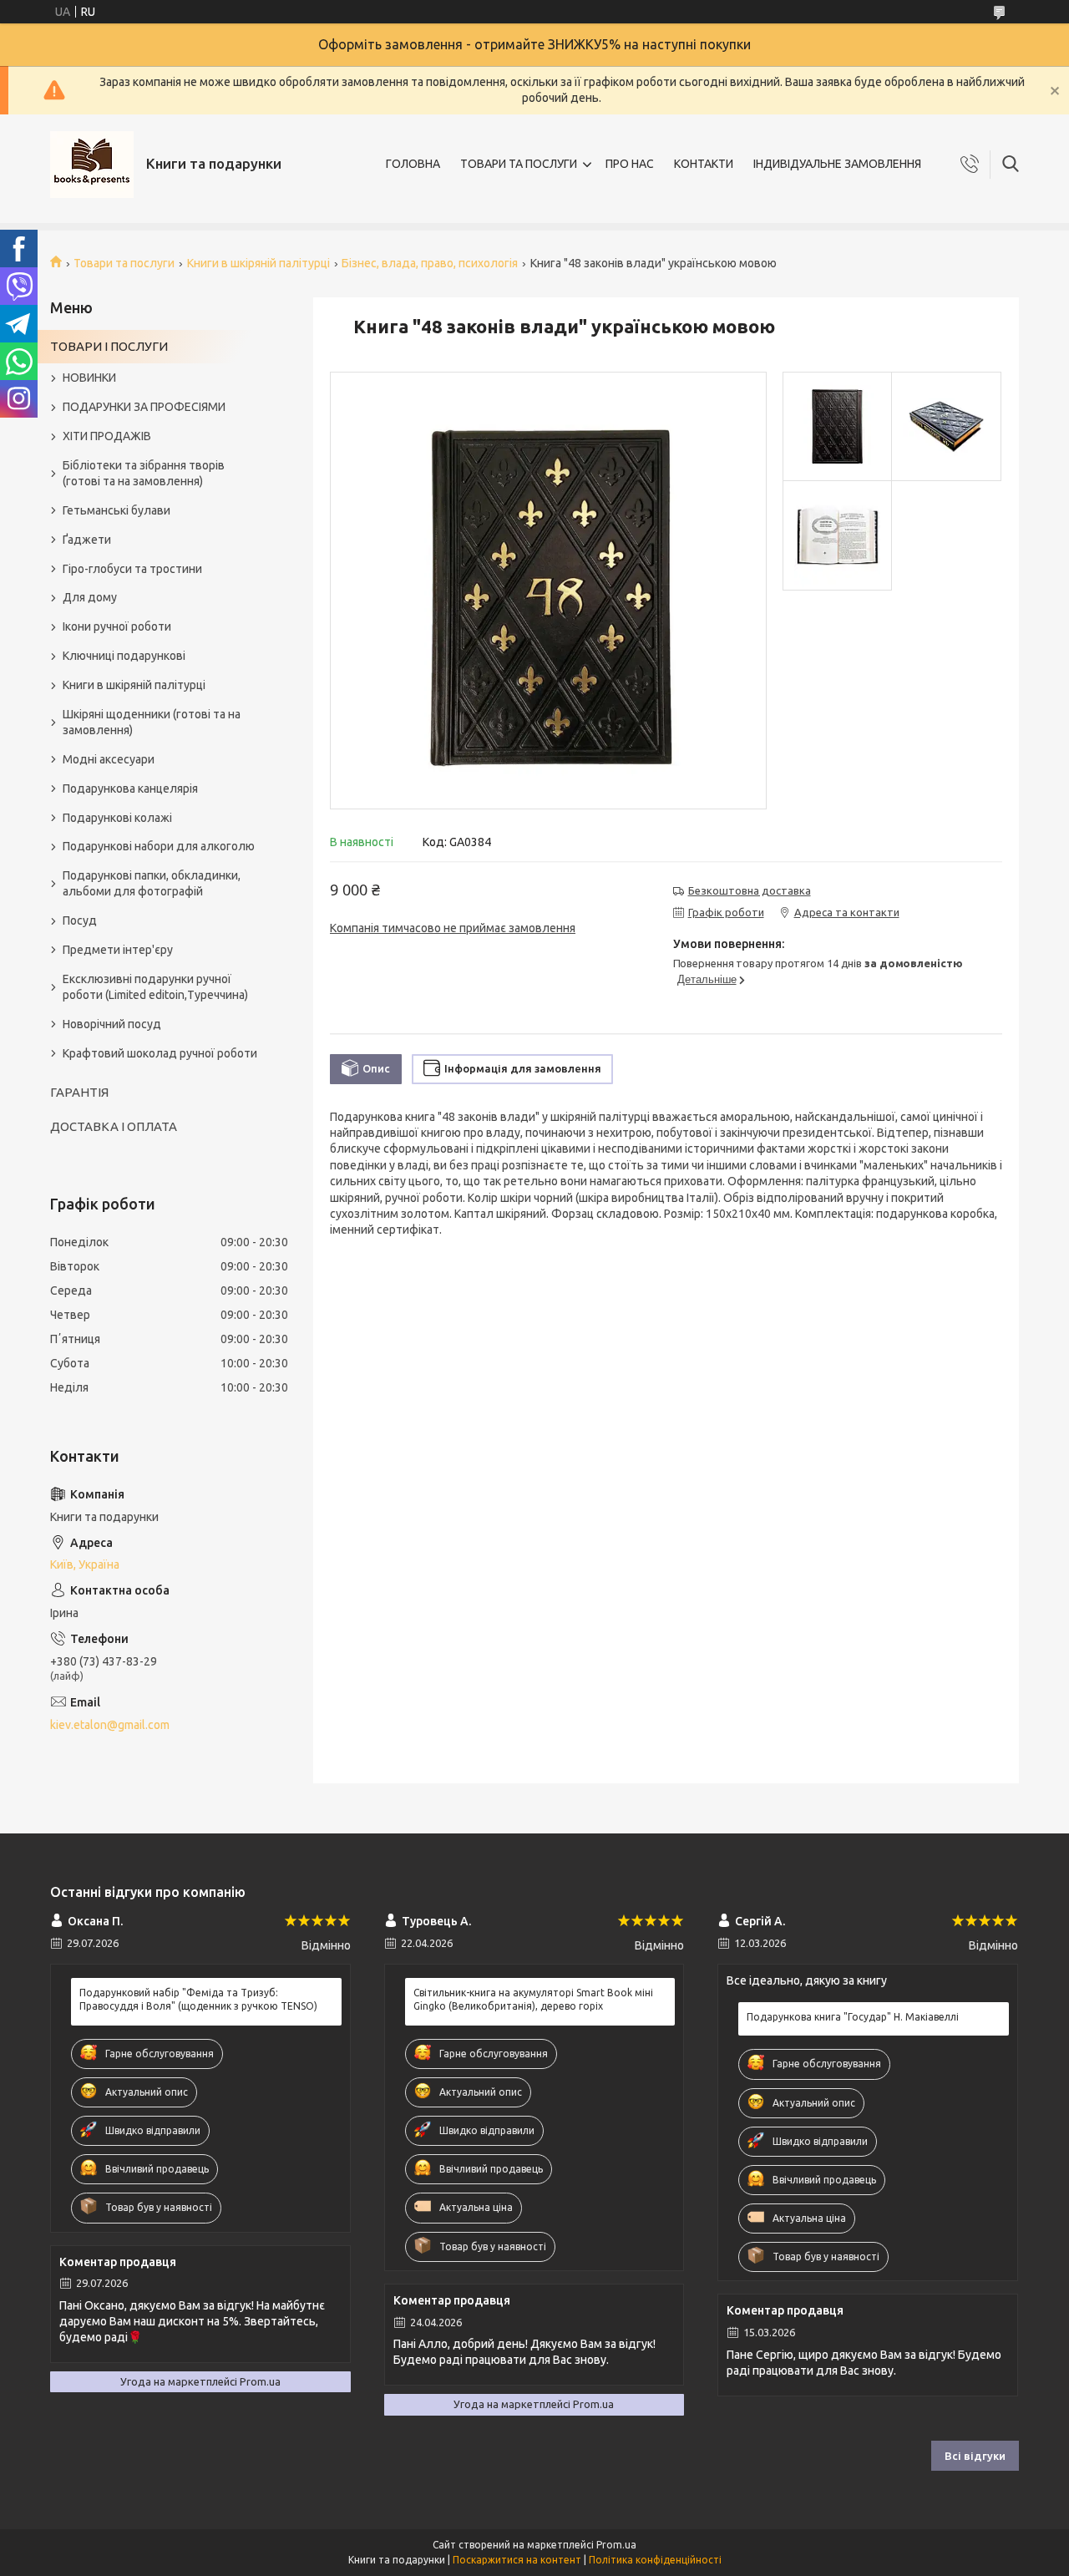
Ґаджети (87, 540)
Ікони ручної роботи (117, 626)
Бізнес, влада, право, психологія (430, 263)
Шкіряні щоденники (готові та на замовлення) (152, 722)
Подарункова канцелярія (130, 789)
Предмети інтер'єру (118, 950)
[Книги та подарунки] (92, 165)
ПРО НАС (630, 164)
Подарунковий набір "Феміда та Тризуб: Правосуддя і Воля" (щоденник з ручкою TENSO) (198, 1999)
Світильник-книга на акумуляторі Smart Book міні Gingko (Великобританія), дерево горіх (533, 1999)
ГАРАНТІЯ (79, 1092)
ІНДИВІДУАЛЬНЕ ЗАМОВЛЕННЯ (837, 164)
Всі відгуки (975, 2456)
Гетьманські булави (117, 510)
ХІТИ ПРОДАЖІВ (107, 436)
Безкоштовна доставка (750, 890)
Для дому (90, 597)
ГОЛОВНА (413, 164)
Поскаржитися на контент (517, 2560)
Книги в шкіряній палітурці (258, 263)
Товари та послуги (124, 263)
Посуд (80, 920)
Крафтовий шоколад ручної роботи (160, 1053)
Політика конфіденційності (655, 2560)
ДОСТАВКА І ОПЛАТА (114, 1126)
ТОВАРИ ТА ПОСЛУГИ (519, 164)
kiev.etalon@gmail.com (110, 1725)
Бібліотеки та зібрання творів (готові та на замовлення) (144, 473)
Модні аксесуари (109, 759)
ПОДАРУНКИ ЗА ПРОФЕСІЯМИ (144, 407)
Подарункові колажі (117, 818)
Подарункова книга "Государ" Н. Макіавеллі (853, 2017)
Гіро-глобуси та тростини (132, 569)
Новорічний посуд (112, 1024)
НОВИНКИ (89, 378)
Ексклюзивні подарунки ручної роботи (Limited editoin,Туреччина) (155, 987)
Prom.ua (616, 2545)
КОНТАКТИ (704, 164)
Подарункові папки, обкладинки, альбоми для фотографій (152, 883)
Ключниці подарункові (124, 656)
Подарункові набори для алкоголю (159, 846)
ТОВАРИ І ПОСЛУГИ (109, 346)
